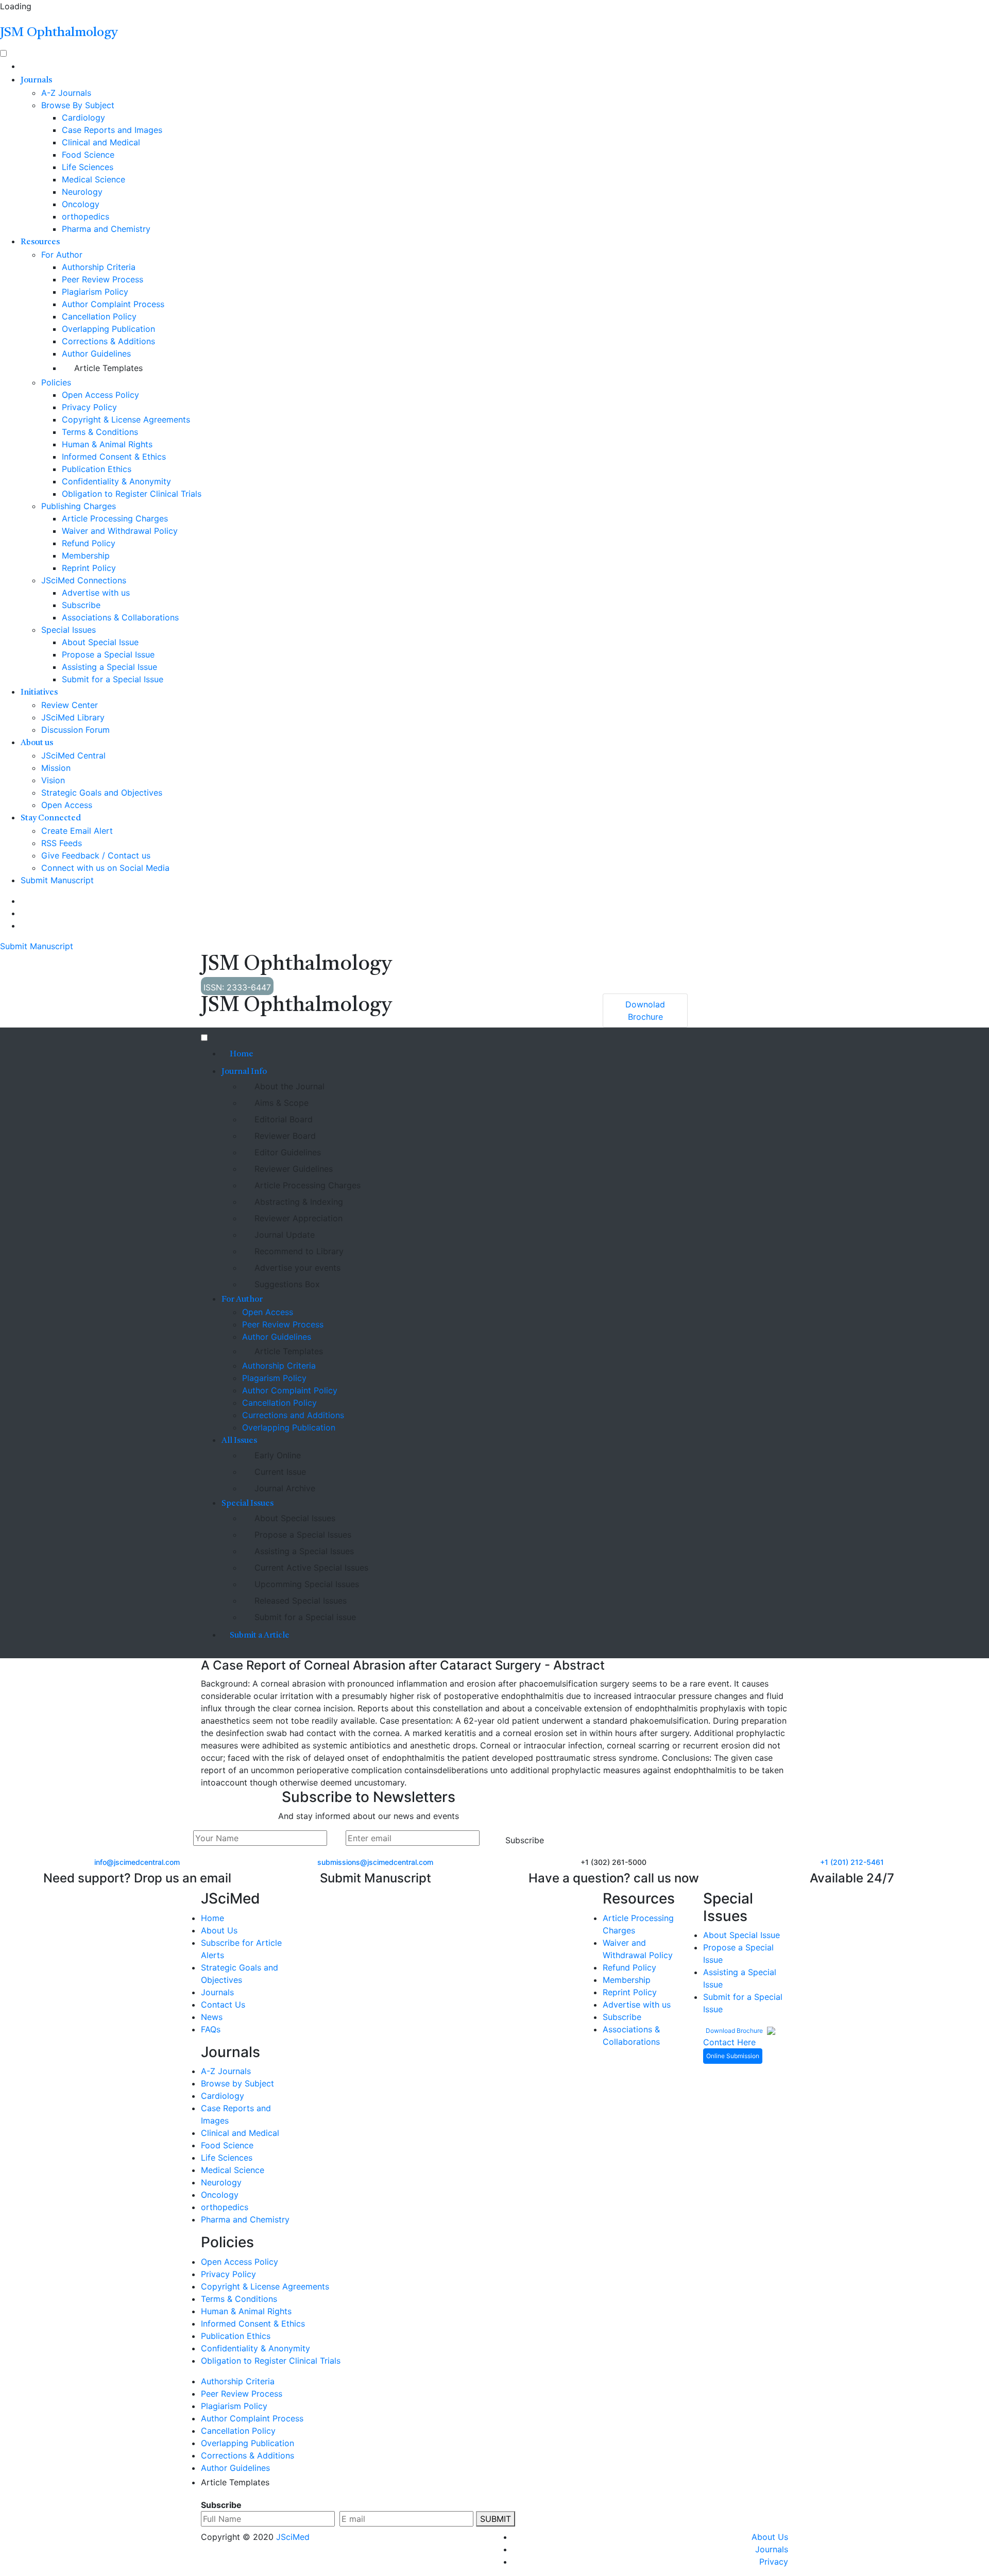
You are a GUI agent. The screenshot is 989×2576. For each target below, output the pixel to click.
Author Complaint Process (113, 304)
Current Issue (280, 1472)
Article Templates (108, 368)
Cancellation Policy (99, 316)
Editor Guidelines (288, 1152)
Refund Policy (89, 543)
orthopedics (86, 216)
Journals (36, 80)
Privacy (774, 2562)
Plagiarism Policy (95, 292)
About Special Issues (295, 1518)
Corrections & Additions (108, 341)
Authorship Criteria (99, 267)
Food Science (88, 155)
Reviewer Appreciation (299, 1218)
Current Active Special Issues (311, 1568)
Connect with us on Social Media (105, 868)
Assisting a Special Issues (304, 1551)
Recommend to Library (299, 1251)
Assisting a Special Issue (109, 667)
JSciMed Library (73, 717)
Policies (56, 382)
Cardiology (83, 117)
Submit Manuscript (57, 880)
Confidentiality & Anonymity (116, 481)
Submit (496, 2519)
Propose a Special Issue (108, 654)
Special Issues (69, 630)
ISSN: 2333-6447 (237, 987)
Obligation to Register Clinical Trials (132, 494)
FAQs (211, 2029)
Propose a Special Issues (303, 1535)
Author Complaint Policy (290, 1390)
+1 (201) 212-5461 (852, 1862)
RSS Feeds (62, 843)
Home (242, 1054)
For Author (62, 255)
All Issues (239, 1441)
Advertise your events (297, 1268)
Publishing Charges (79, 506)
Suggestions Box (287, 1284)
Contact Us (223, 2005)
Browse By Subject (78, 105)
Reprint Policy (89, 568)
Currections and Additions (293, 1415)
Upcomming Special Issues (307, 1584)
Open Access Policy (100, 395)
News (212, 2017)
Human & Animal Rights (107, 444)
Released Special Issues (301, 1601)
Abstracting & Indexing (299, 1202)
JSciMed (293, 2537)
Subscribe (81, 605)
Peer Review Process (103, 279)
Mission (56, 768)
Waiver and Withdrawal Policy (120, 531)
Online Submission (733, 2056)
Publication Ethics (97, 469)
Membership (86, 555)
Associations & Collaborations (120, 617)
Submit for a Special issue (305, 1617)
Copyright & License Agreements (126, 419)
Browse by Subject (237, 2083)
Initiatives (39, 693)
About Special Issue (100, 642)
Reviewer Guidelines (294, 1169)
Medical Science (93, 179)
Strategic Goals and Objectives (102, 793)
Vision (53, 780)
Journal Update (285, 1235)
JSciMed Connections (84, 580)
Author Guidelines (96, 353)
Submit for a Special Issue (113, 679)
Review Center (70, 705)
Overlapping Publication (108, 329)
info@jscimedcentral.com (137, 1862)
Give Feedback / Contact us (96, 855)
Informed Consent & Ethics (114, 457)
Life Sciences (88, 167)
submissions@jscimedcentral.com (375, 1862)
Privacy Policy (89, 407)
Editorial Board (284, 1119)
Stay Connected (51, 818)
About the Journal (289, 1086)
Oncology (81, 204)
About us (37, 743)
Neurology (82, 192)
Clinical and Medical (101, 142)
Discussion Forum (75, 730)
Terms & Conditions (100, 432)
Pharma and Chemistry (106, 229)
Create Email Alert (77, 831)
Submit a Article (260, 1636)
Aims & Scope (282, 1103)
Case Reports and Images (112, 130)
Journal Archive (285, 1488)
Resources (40, 242)
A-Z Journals (66, 93)
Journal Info (244, 1072)
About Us (219, 1930)
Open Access (67, 805)
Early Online (278, 1455)
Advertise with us (96, 593)
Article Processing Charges (115, 518)
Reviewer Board (285, 1136)
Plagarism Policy (274, 1378)
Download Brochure (735, 2031)
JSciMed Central (73, 755)
